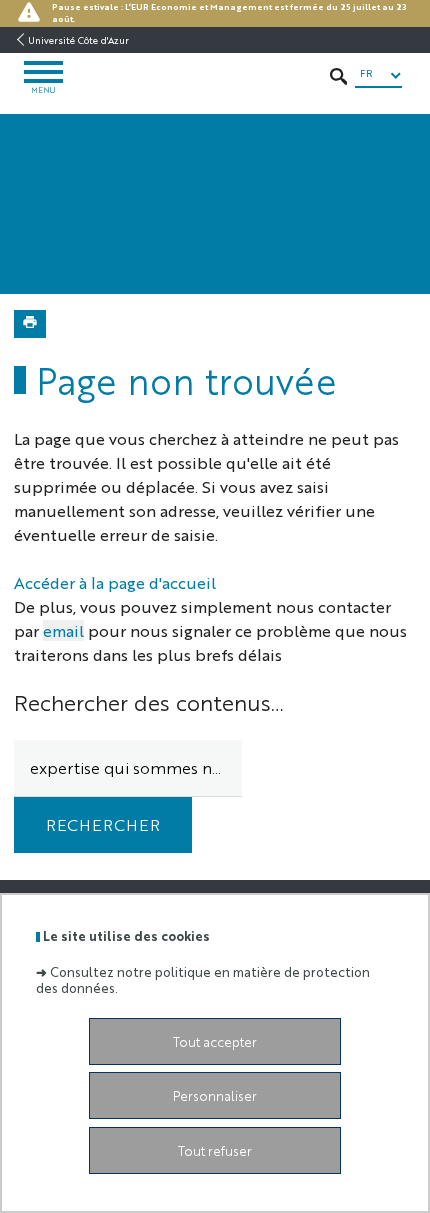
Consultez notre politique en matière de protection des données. (203, 979)
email (63, 630)
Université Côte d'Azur (78, 40)
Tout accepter (215, 1041)
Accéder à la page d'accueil (115, 582)
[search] (128, 768)
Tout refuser (215, 1150)
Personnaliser (215, 1095)
